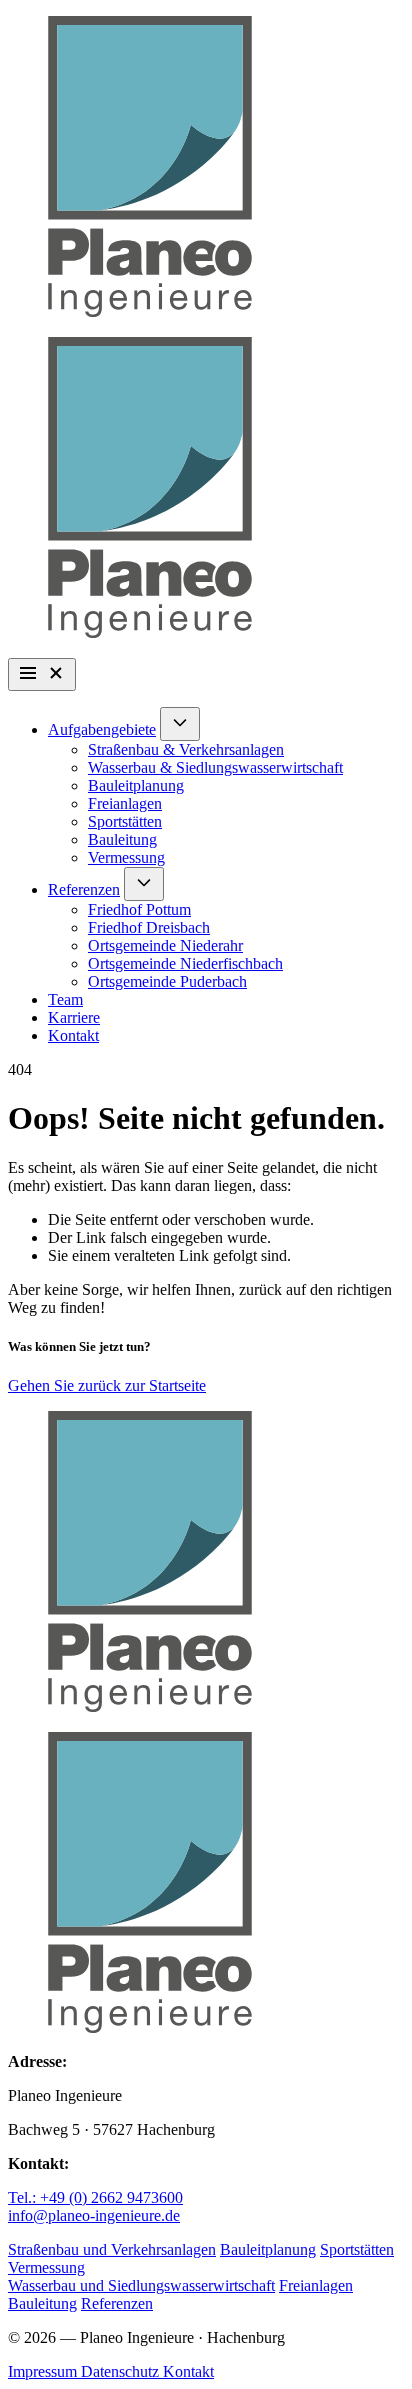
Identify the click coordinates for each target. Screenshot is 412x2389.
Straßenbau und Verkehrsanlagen (112, 2249)
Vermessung (126, 857)
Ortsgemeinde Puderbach (167, 981)
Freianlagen (125, 803)
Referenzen (84, 889)
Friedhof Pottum (139, 909)
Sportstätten (125, 821)
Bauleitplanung (136, 785)
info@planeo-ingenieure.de (94, 2215)
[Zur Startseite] (206, 168)
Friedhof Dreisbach (149, 927)
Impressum (44, 2371)
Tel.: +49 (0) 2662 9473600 (95, 2197)
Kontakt (73, 1035)
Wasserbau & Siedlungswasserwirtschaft (215, 767)
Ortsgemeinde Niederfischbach (185, 963)
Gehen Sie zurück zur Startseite (107, 1385)
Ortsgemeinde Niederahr (165, 945)
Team (65, 999)
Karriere (74, 1017)
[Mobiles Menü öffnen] (42, 674)
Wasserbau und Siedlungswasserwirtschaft (141, 2285)
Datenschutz (122, 2371)
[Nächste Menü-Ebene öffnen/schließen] (180, 724)
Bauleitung (122, 839)
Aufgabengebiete (102, 729)
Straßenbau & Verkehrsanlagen (186, 749)
